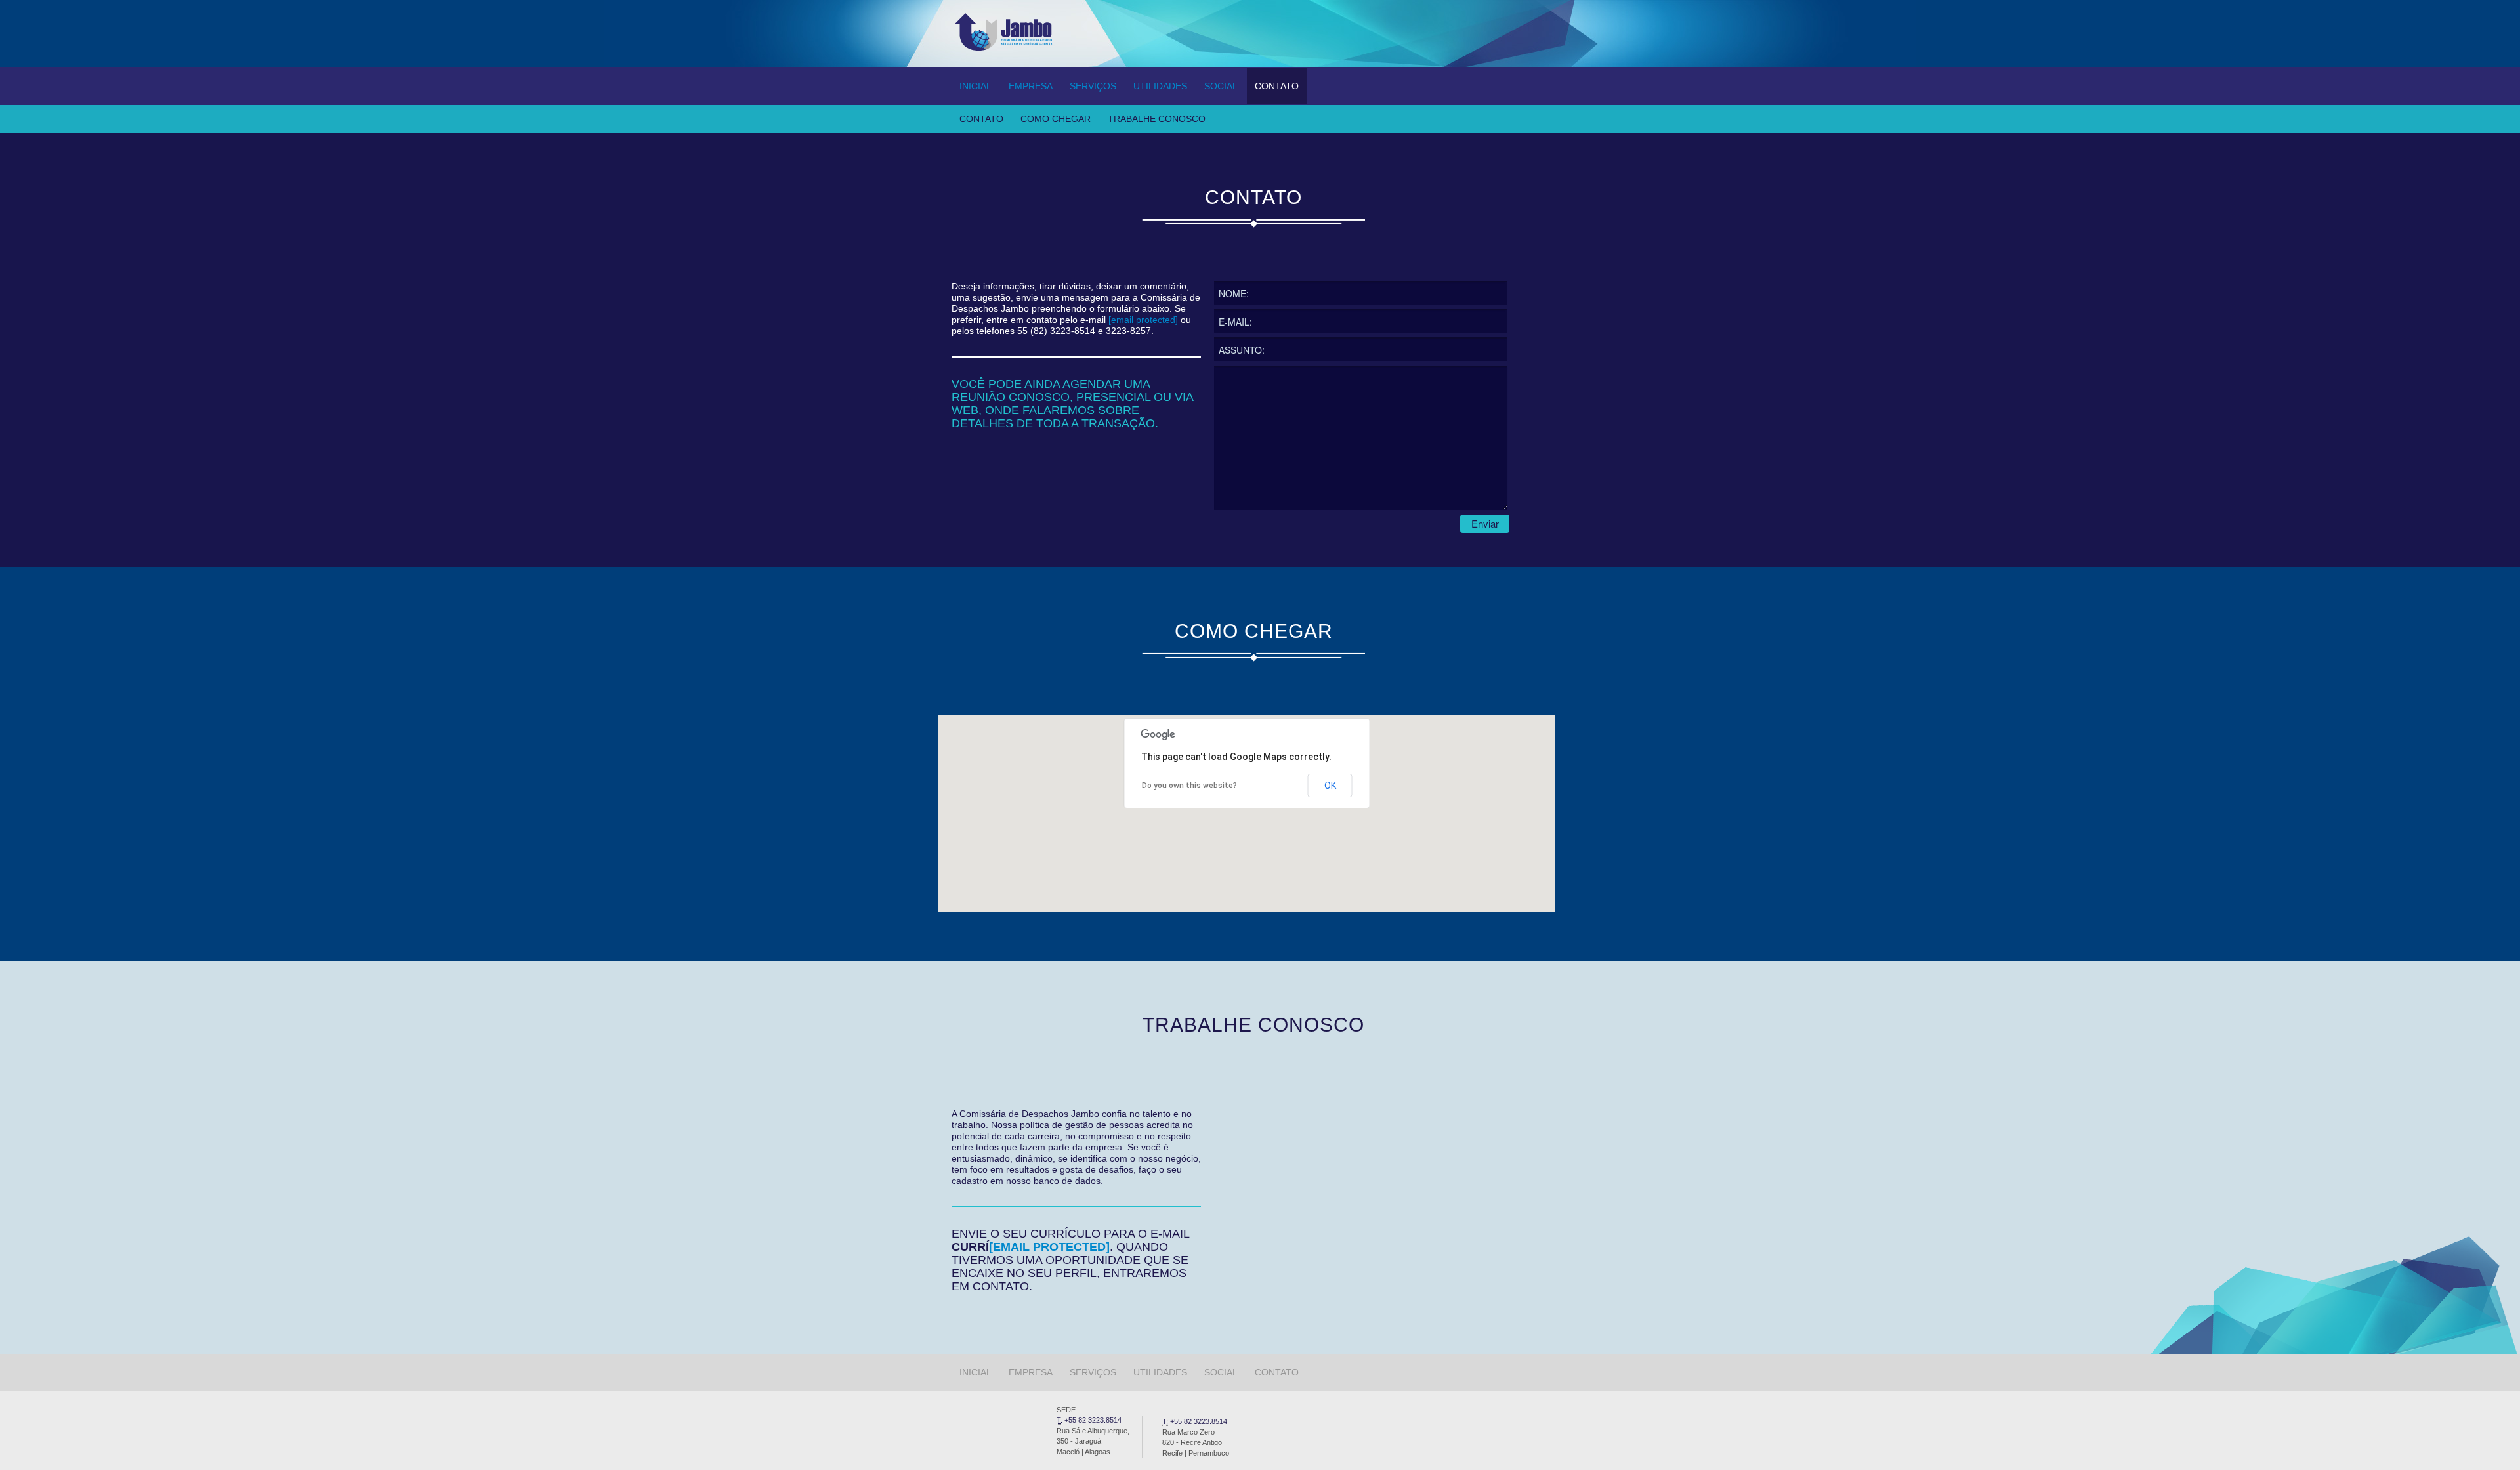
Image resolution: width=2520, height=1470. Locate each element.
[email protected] (1143, 320)
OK (1330, 786)
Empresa (1031, 86)
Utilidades (1160, 86)
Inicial (976, 86)
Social (1221, 86)
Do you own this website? (1189, 786)
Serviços (1093, 86)
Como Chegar (1056, 119)
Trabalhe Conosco (1157, 119)
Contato (1277, 86)
